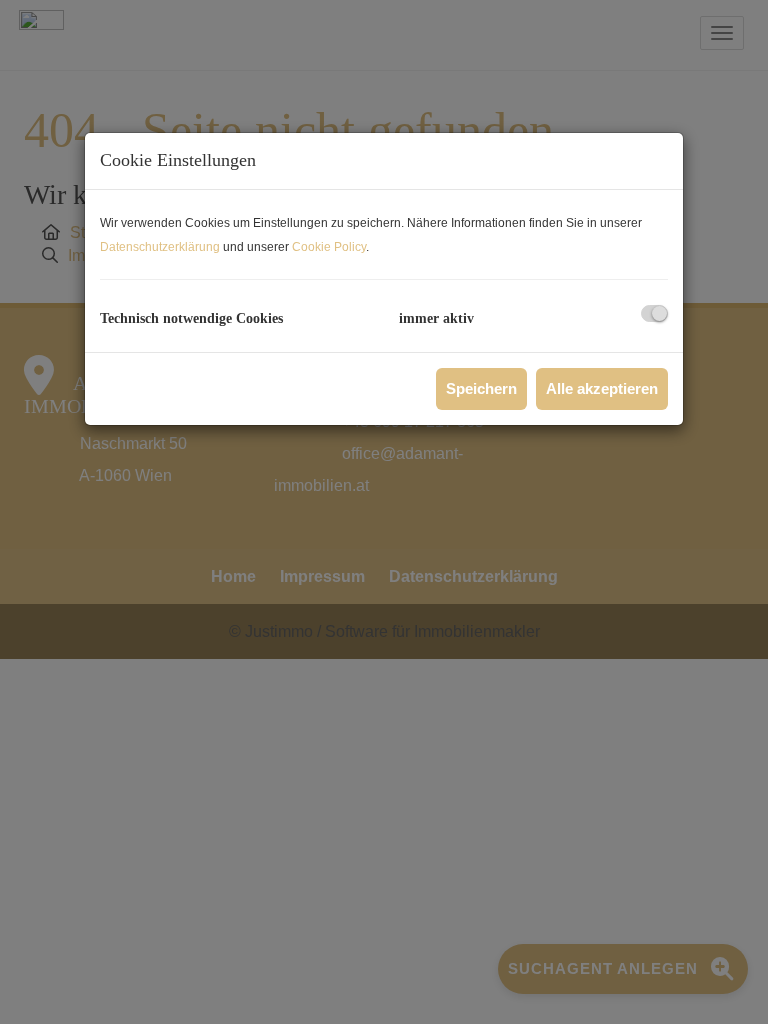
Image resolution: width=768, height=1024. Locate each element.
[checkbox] (654, 313)
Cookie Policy (329, 247)
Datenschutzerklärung (160, 247)
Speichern (481, 388)
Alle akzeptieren (602, 388)
